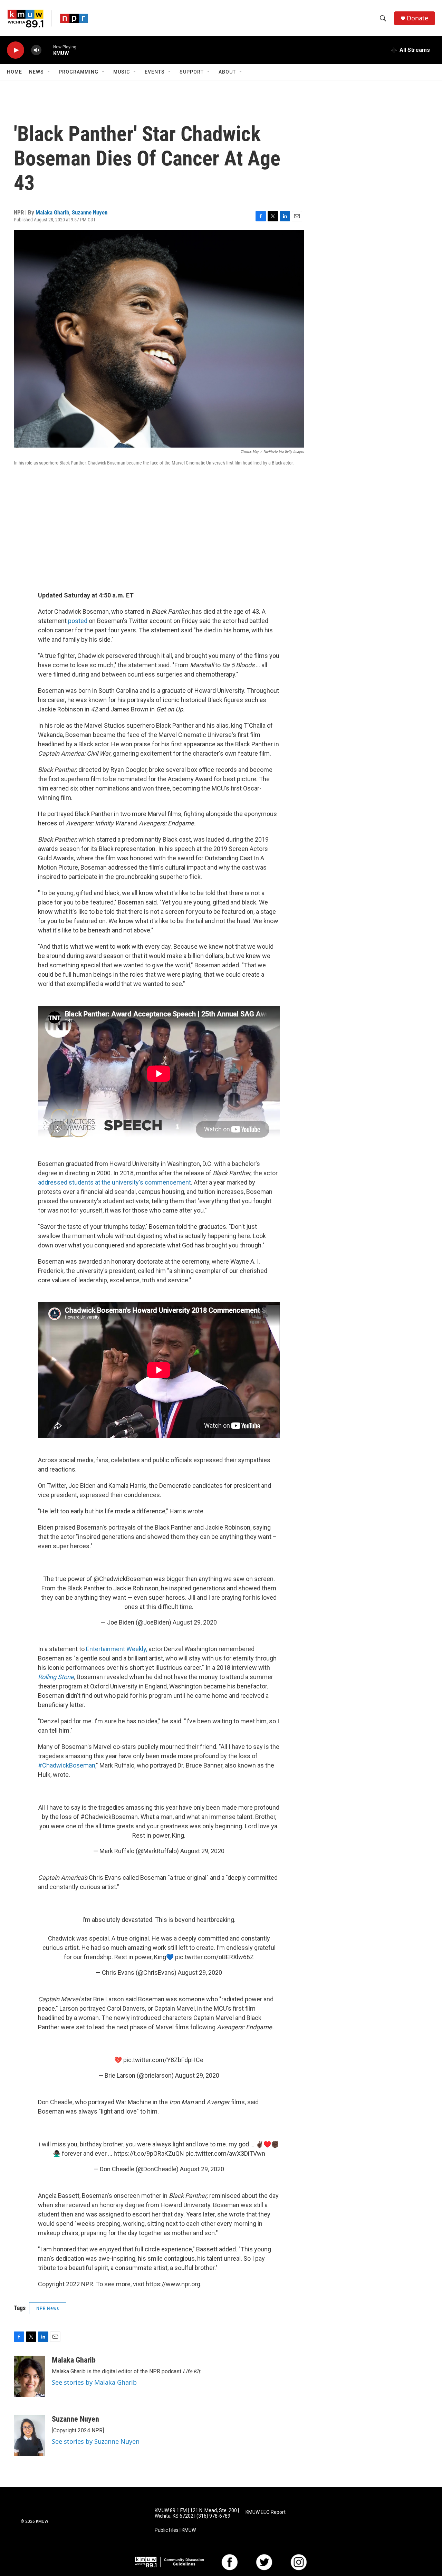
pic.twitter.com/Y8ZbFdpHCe (163, 2060)
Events (155, 72)
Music (122, 72)
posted (78, 621)
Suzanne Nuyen (90, 212)
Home (15, 72)
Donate (417, 18)
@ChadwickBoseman (123, 1579)
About (227, 72)
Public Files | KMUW (175, 2530)
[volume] (36, 50)
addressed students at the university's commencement (114, 1182)
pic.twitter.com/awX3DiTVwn (225, 2153)
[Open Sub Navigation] (49, 72)
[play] (16, 50)
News (36, 72)
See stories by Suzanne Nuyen (96, 2441)
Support (192, 72)
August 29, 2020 (195, 1622)
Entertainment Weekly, (117, 1649)
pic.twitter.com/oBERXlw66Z (214, 1957)
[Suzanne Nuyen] (29, 2435)
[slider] (47, 50)
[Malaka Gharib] (29, 2376)
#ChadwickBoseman (67, 1765)
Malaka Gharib (52, 212)
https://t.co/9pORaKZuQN (149, 2153)
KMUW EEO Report (266, 2512)
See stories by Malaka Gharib (94, 2382)
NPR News (48, 2308)
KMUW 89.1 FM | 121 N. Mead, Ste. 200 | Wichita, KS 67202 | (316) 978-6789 (197, 2513)
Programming (79, 72)
